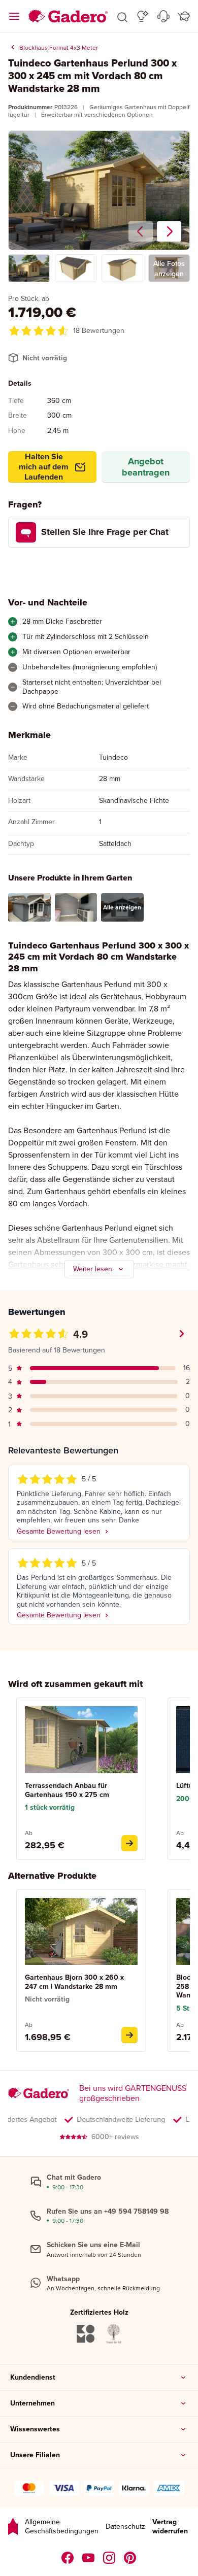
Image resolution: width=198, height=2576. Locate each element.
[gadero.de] (109, 2558)
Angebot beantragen (146, 467)
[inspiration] (143, 16)
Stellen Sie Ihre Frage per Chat (105, 532)
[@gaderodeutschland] (89, 2558)
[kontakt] (163, 16)
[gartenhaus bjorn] (129, 2035)
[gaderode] (130, 2558)
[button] (122, 16)
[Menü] (14, 16)
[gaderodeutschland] (68, 2558)
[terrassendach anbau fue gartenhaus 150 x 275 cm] (129, 1843)
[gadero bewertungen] (13, 2527)
